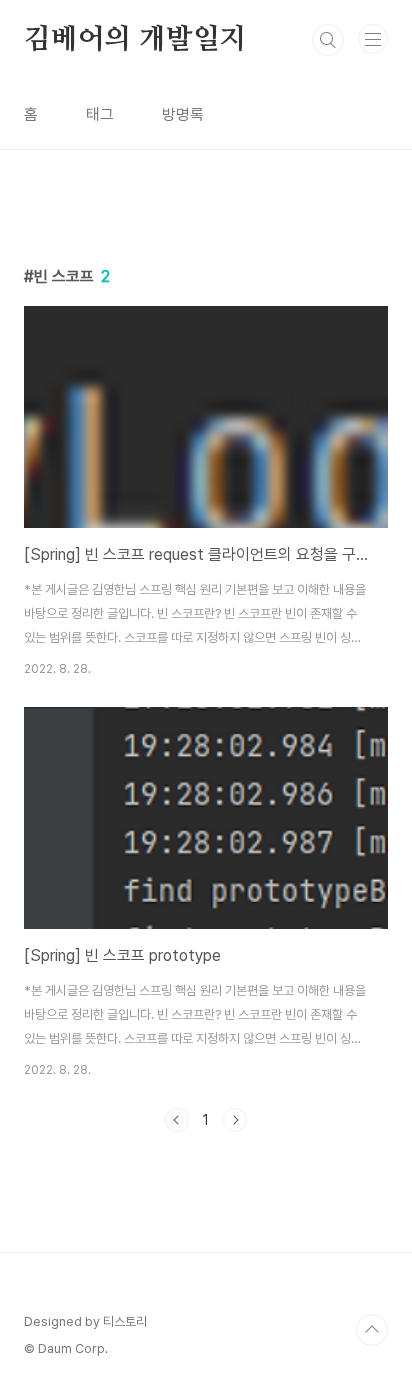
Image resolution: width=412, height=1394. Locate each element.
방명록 (183, 114)
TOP (372, 1330)
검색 (328, 40)
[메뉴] (373, 39)
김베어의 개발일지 (135, 40)
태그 (100, 114)
